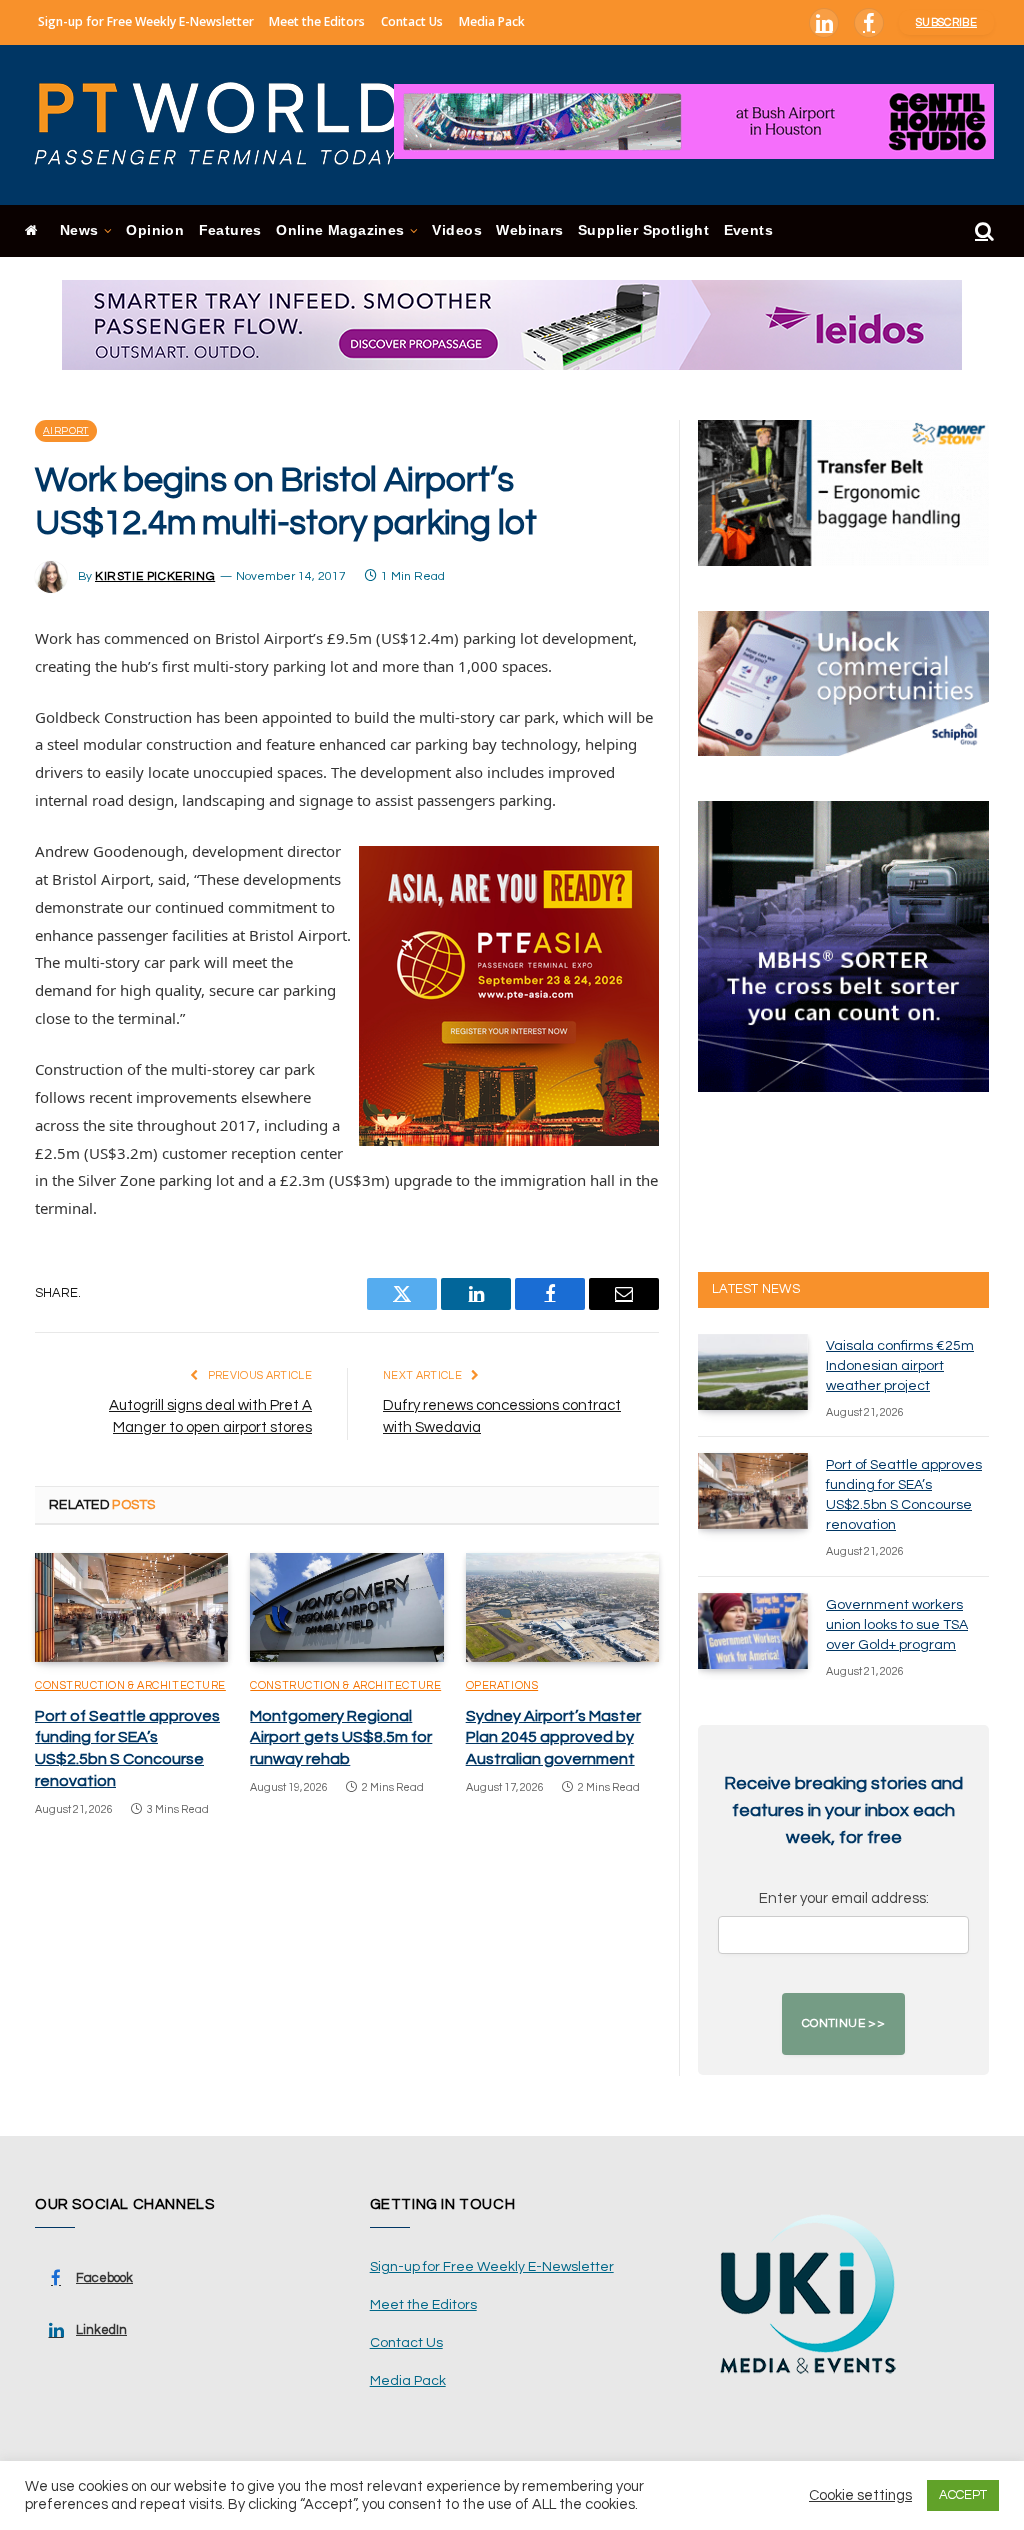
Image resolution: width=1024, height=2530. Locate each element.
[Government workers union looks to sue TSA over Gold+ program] (753, 1631)
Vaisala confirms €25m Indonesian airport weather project (900, 1366)
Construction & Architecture (130, 1685)
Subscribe (946, 22)
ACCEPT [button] (963, 2495)
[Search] (982, 231)
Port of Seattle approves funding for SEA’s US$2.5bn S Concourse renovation (127, 1748)
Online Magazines (340, 230)
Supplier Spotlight (643, 230)
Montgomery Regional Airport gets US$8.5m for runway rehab (341, 1738)
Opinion (155, 230)
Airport (66, 431)
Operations (502, 1685)
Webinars (529, 230)
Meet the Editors (317, 21)
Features (230, 230)
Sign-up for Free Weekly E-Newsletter (146, 21)
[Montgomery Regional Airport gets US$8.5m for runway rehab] (346, 1607)
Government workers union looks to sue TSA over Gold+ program (897, 1625)
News (79, 230)
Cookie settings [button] (860, 2495)
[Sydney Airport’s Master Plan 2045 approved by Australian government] (562, 1607)
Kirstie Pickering (155, 576)
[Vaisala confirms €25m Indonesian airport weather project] (753, 1372)
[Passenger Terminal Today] (230, 125)
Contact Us (412, 21)
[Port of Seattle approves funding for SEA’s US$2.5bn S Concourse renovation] (131, 1607)
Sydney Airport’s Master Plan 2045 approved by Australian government (553, 1738)
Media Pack (492, 21)
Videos (456, 230)
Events (748, 230)
